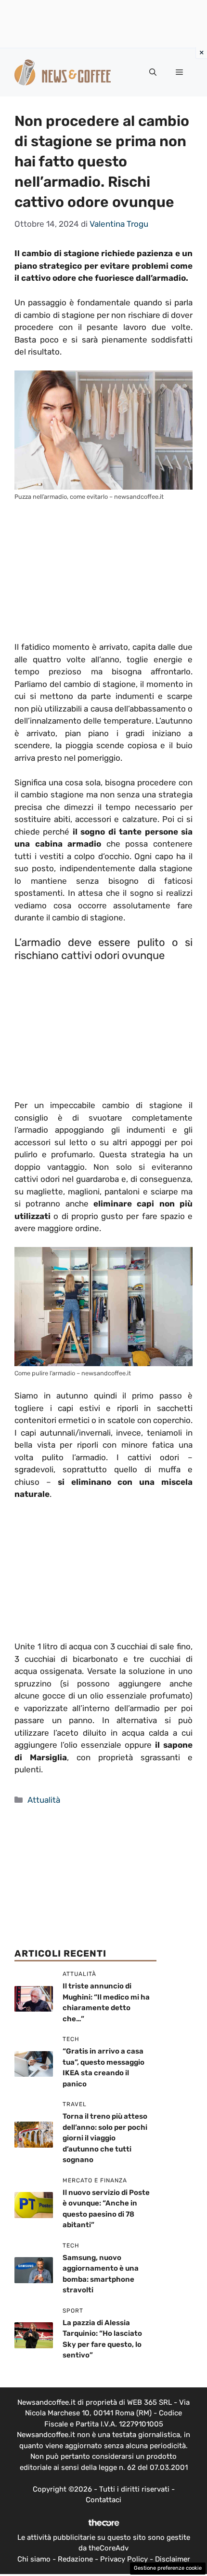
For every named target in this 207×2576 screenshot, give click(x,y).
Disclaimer (173, 2559)
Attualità (44, 1800)
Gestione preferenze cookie (168, 2568)
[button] (153, 72)
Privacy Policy (124, 2559)
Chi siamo (34, 2559)
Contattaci (103, 2500)
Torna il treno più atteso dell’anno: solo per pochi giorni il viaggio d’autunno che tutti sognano (105, 2138)
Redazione (75, 2559)
